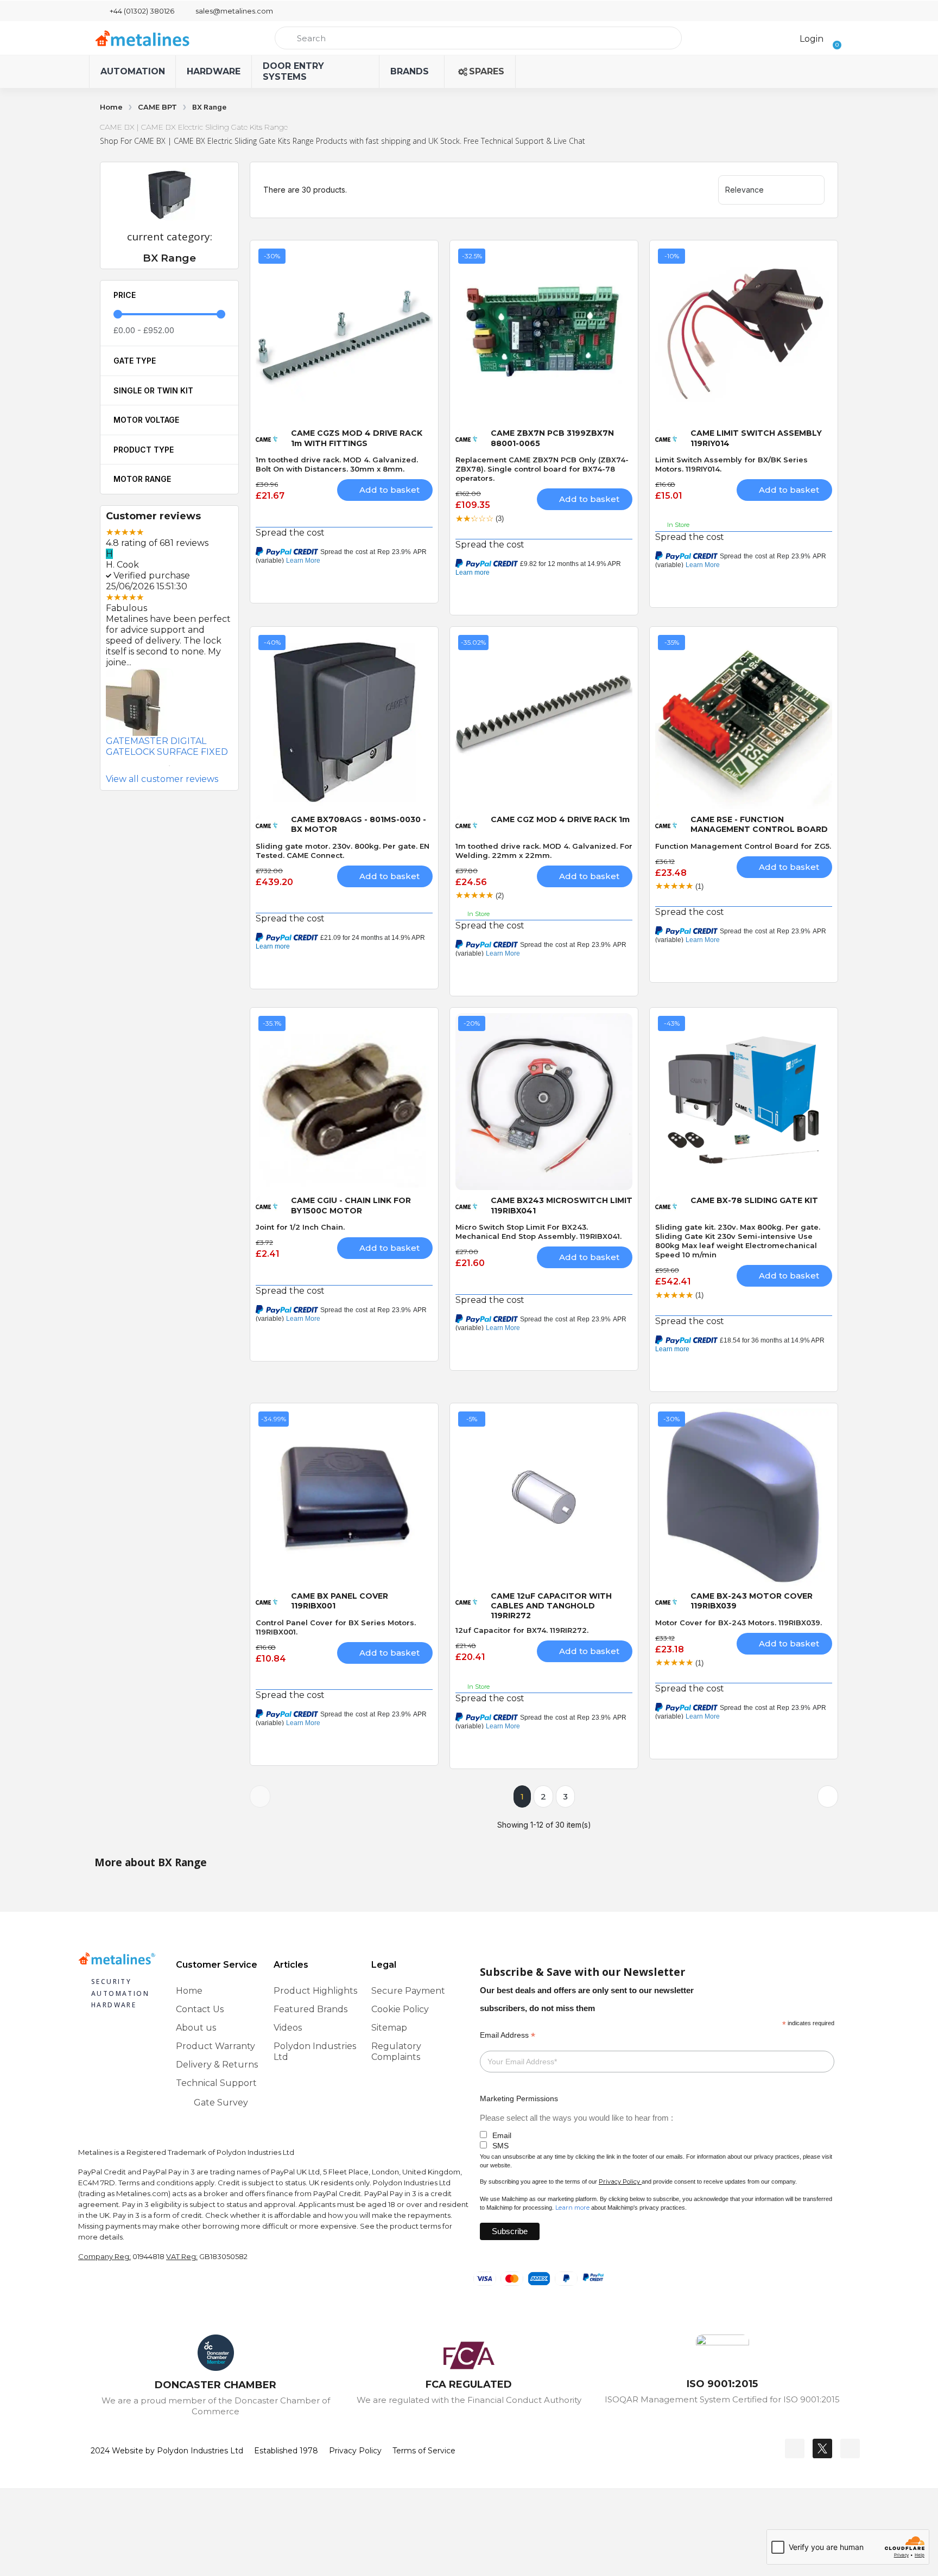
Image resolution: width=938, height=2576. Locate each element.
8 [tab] (169, 766)
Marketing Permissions (519, 2098)
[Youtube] (850, 2448)
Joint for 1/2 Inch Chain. (300, 1227)
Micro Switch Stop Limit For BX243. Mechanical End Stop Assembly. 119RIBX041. (538, 1232)
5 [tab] (186, 752)
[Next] (828, 1796)
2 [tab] (137, 752)
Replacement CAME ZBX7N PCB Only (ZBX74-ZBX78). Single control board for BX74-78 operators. (542, 469)
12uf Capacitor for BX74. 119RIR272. (522, 1630)
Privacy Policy (619, 2181)
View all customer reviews (162, 779)
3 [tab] (153, 752)
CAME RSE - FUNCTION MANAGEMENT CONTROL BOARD (759, 824)
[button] (834, 38)
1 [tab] (121, 752)
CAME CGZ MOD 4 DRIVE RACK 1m (560, 819)
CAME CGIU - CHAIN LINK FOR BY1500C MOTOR (351, 1205)
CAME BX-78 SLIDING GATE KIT (754, 1200)
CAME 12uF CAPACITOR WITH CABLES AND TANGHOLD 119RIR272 (551, 1606)
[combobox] (478, 38)
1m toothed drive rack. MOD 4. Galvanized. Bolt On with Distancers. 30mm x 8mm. (337, 464)
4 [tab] (169, 752)
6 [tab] (202, 752)
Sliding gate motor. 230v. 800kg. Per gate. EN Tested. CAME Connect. (343, 851)
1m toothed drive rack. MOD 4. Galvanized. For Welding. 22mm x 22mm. (544, 851)
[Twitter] (822, 2448)
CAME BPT (157, 107)
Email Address (508, 2035)
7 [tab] (218, 752)
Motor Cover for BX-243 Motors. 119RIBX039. (739, 1623)
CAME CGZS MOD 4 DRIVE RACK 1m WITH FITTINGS (357, 438)
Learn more (572, 2208)
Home (111, 107)
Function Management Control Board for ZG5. (743, 846)
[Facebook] (795, 2448)
